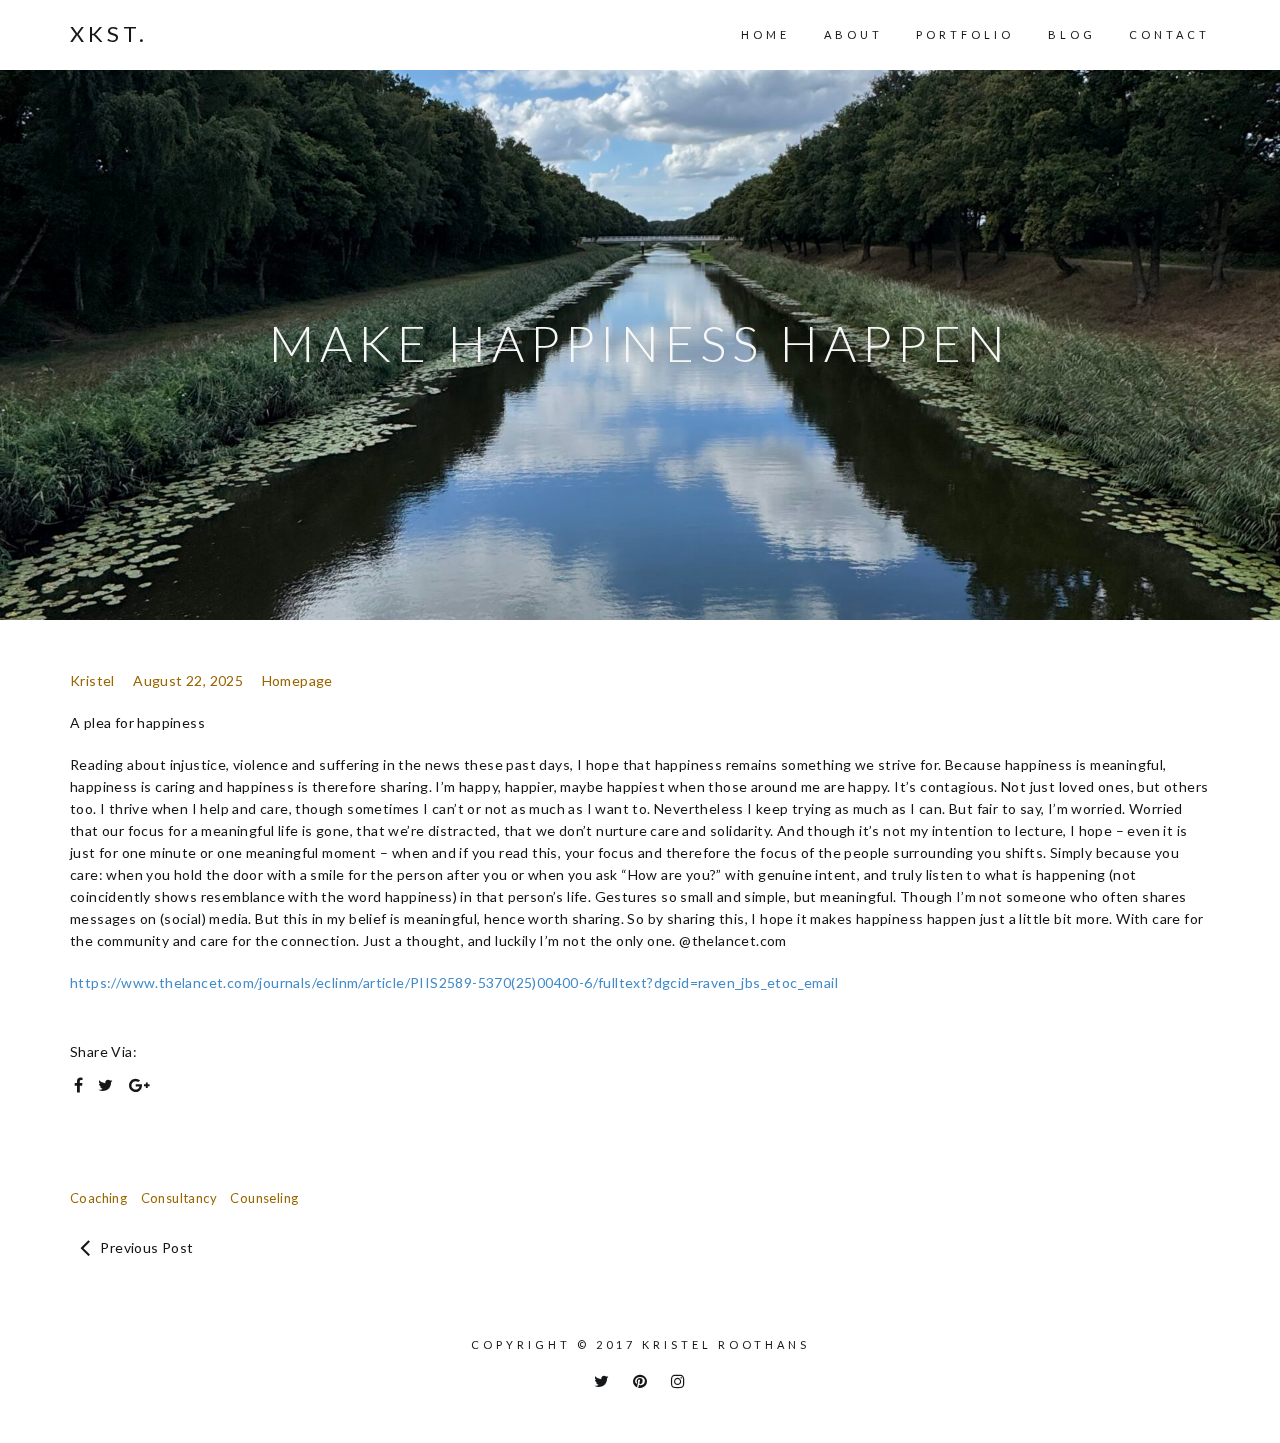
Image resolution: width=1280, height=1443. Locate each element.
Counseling (264, 1198)
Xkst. (109, 34)
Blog (1072, 34)
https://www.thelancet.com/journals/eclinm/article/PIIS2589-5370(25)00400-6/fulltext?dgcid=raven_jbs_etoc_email (454, 982)
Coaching (98, 1198)
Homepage (297, 680)
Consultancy (179, 1198)
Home (765, 34)
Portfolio (965, 34)
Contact (1169, 34)
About (853, 34)
